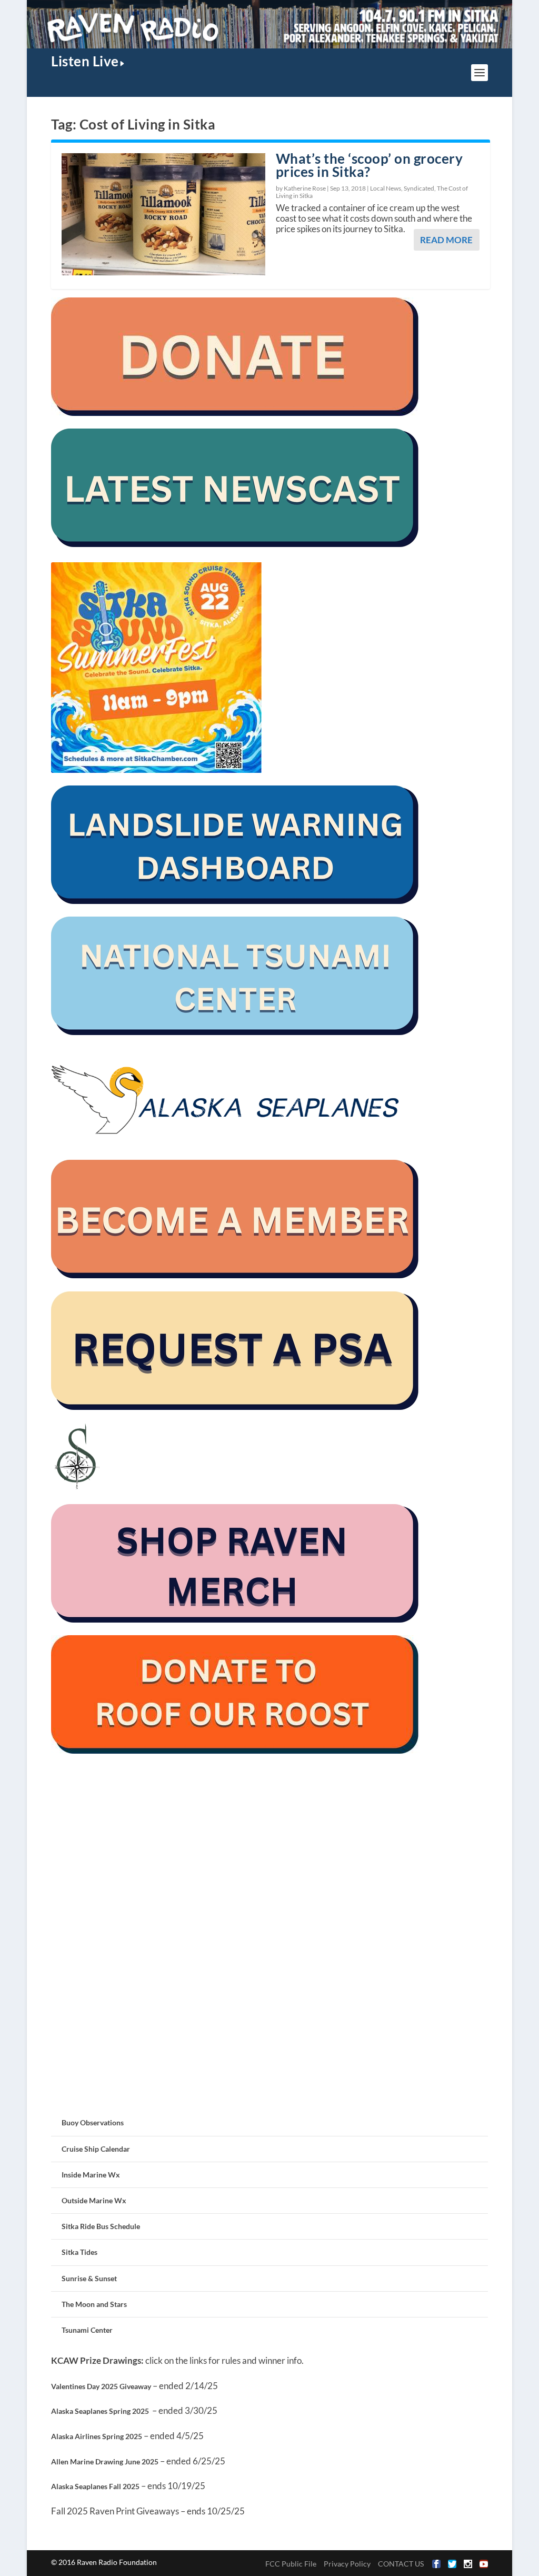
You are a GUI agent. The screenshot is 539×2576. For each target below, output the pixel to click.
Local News (386, 188)
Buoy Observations (93, 2122)
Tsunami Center (87, 2330)
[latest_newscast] (235, 544)
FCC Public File (291, 2564)
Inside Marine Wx (91, 2175)
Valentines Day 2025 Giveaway (101, 2386)
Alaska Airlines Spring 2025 (97, 2436)
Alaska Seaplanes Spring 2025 (100, 2411)
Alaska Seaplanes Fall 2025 (95, 2486)
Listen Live (85, 61)
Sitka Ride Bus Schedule (101, 2226)
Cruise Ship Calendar (96, 2149)
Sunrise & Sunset (89, 2278)
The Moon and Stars (94, 2304)
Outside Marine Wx (94, 2200)
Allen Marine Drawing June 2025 (105, 2461)
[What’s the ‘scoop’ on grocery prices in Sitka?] (163, 214)
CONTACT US (401, 2564)
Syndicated (419, 188)
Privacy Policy (347, 2564)
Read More (446, 240)
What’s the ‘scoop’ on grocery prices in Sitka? (370, 165)
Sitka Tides (79, 2252)
